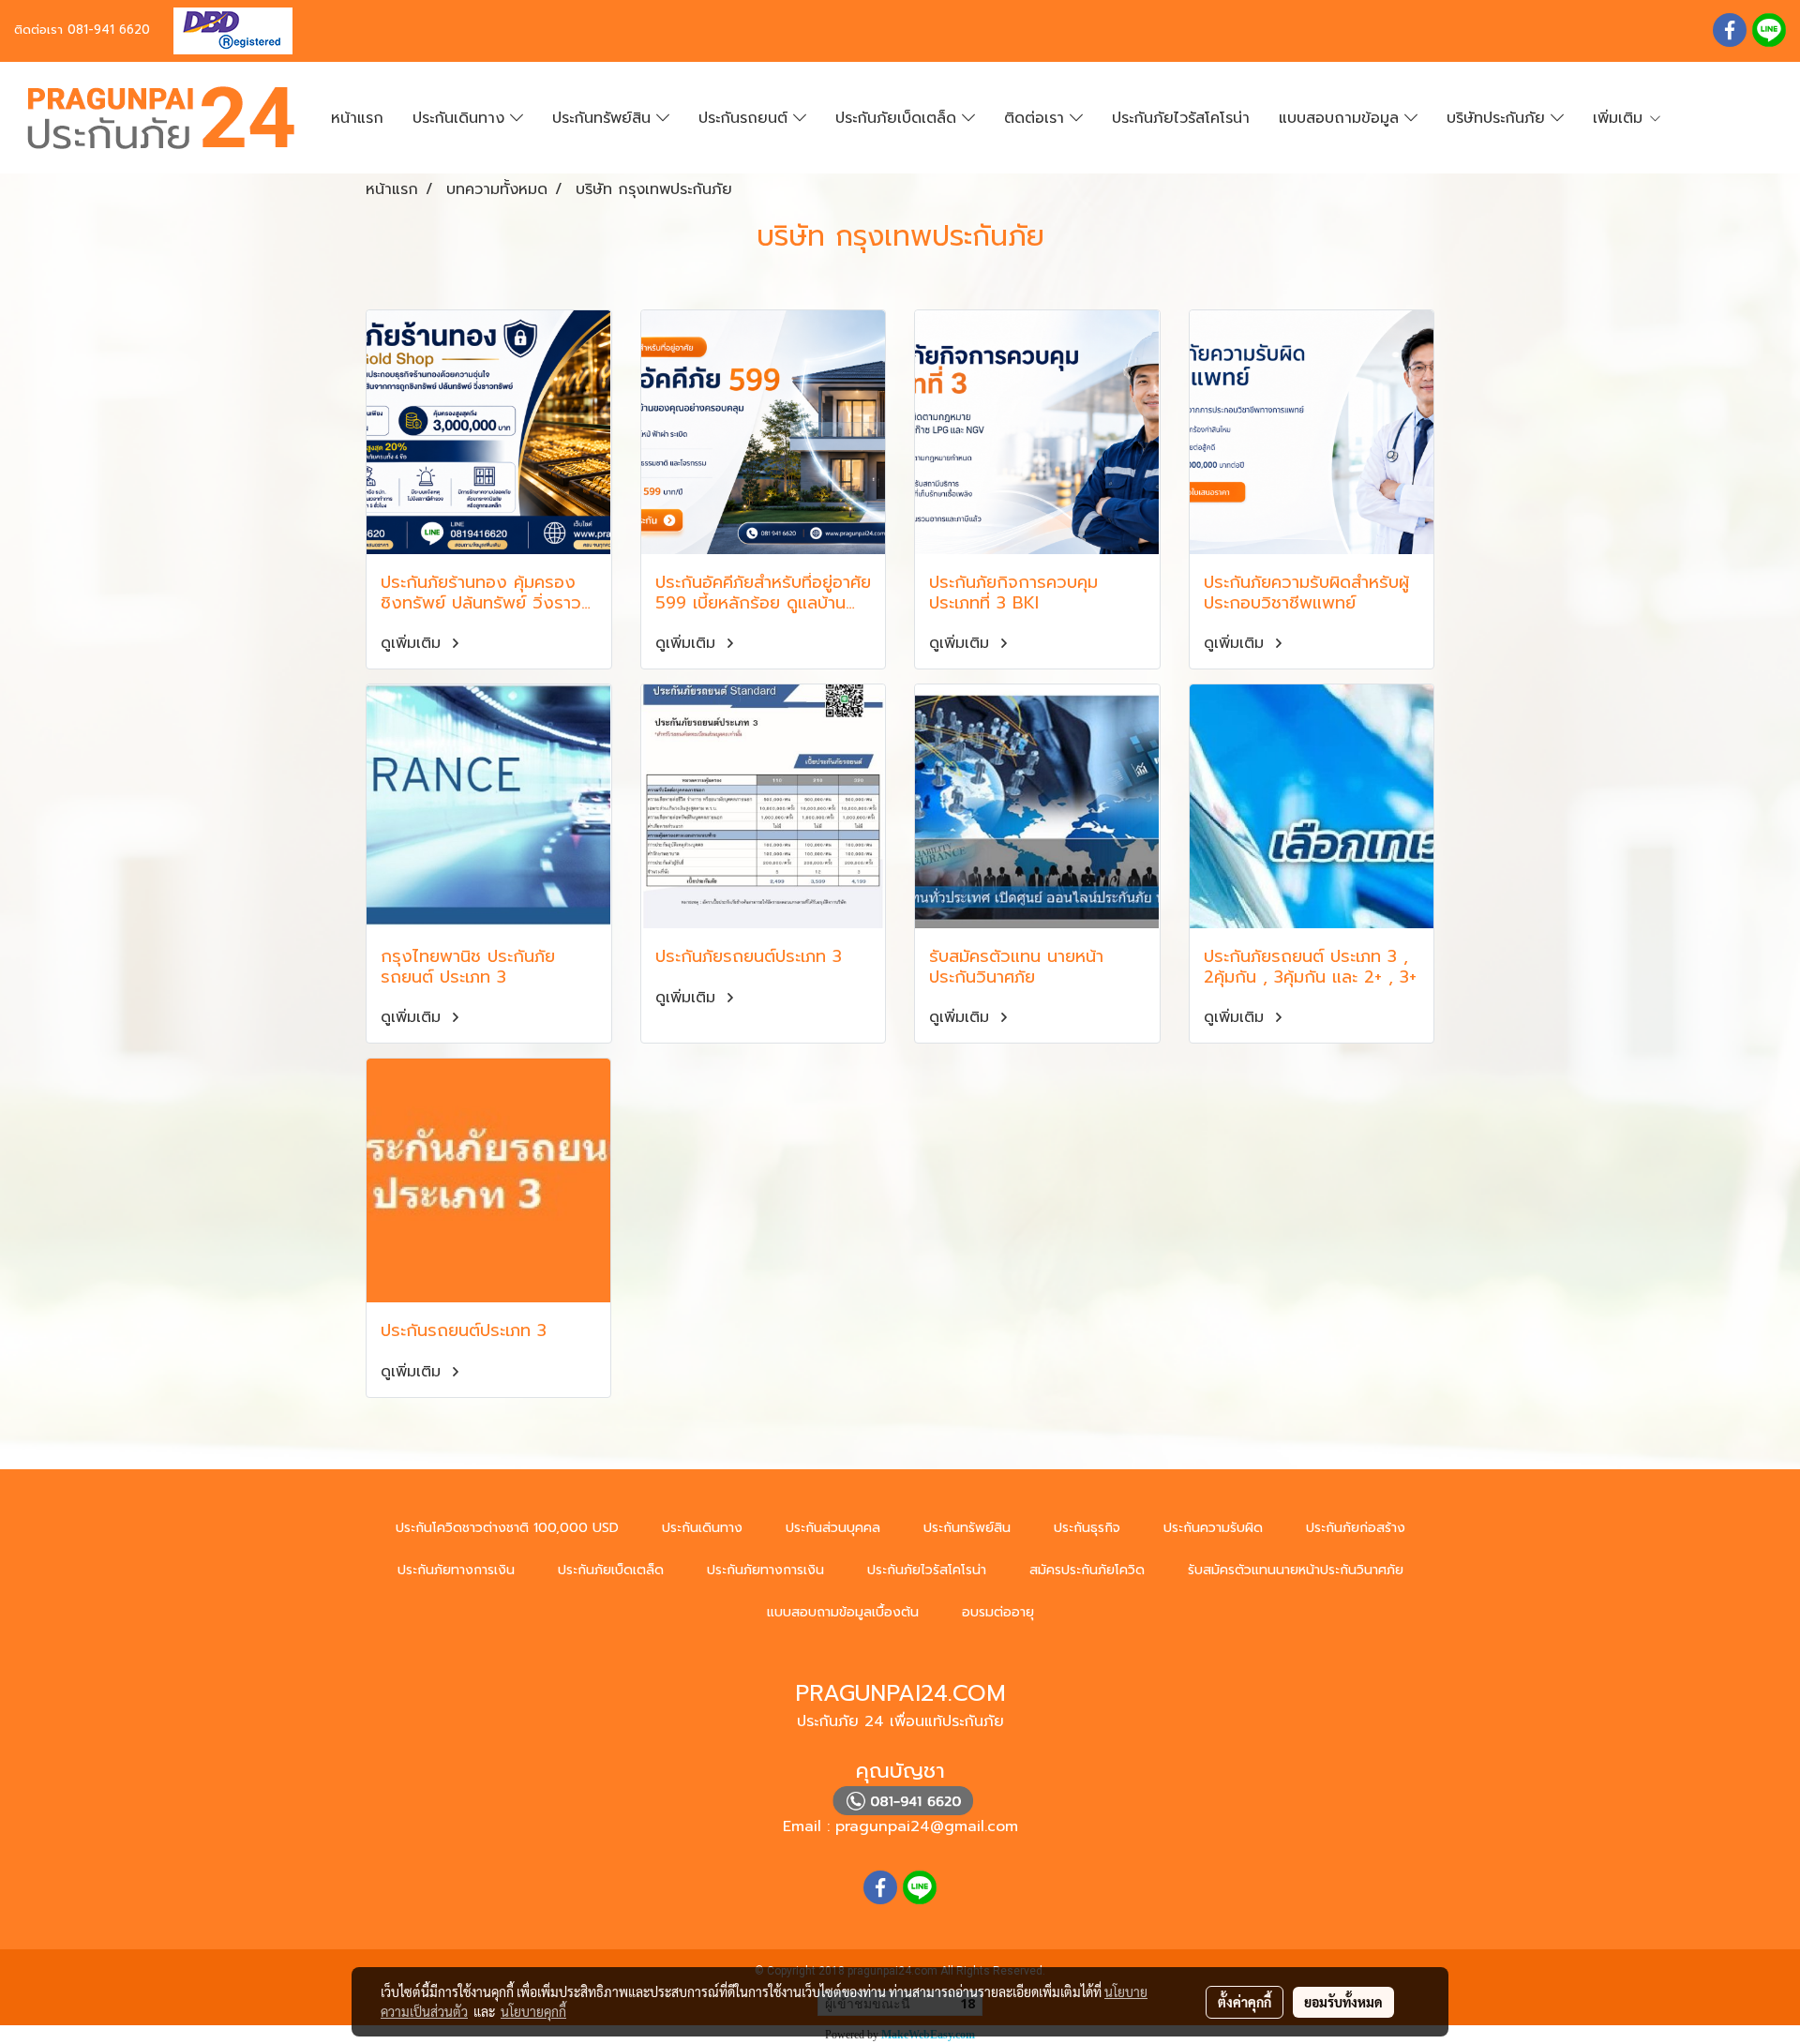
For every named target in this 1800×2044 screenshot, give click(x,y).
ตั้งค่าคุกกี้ (1245, 2002)
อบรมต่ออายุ (998, 1612)
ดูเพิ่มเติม (413, 643)
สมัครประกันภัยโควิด (1087, 1570)
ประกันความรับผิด (1213, 1528)
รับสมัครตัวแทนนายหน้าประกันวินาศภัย (1296, 1570)
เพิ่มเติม (1620, 118)
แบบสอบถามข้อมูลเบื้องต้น (843, 1612)
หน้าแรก (357, 118)
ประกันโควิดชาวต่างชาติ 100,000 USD (507, 1528)
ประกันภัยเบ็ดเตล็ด (899, 118)
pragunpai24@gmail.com (927, 1826)
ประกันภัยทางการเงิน (456, 1570)
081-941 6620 (109, 30)
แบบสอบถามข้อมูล (1342, 118)
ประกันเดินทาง (461, 118)
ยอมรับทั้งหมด (1343, 2002)
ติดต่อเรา (1037, 118)
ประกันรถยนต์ (746, 118)
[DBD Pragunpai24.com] (226, 30)
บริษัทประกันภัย (1499, 118)
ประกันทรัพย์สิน (604, 118)
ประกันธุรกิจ (1087, 1528)
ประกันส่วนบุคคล (833, 1528)
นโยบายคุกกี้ (533, 2011)
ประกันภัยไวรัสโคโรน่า (1181, 118)
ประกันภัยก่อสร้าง (1356, 1528)
